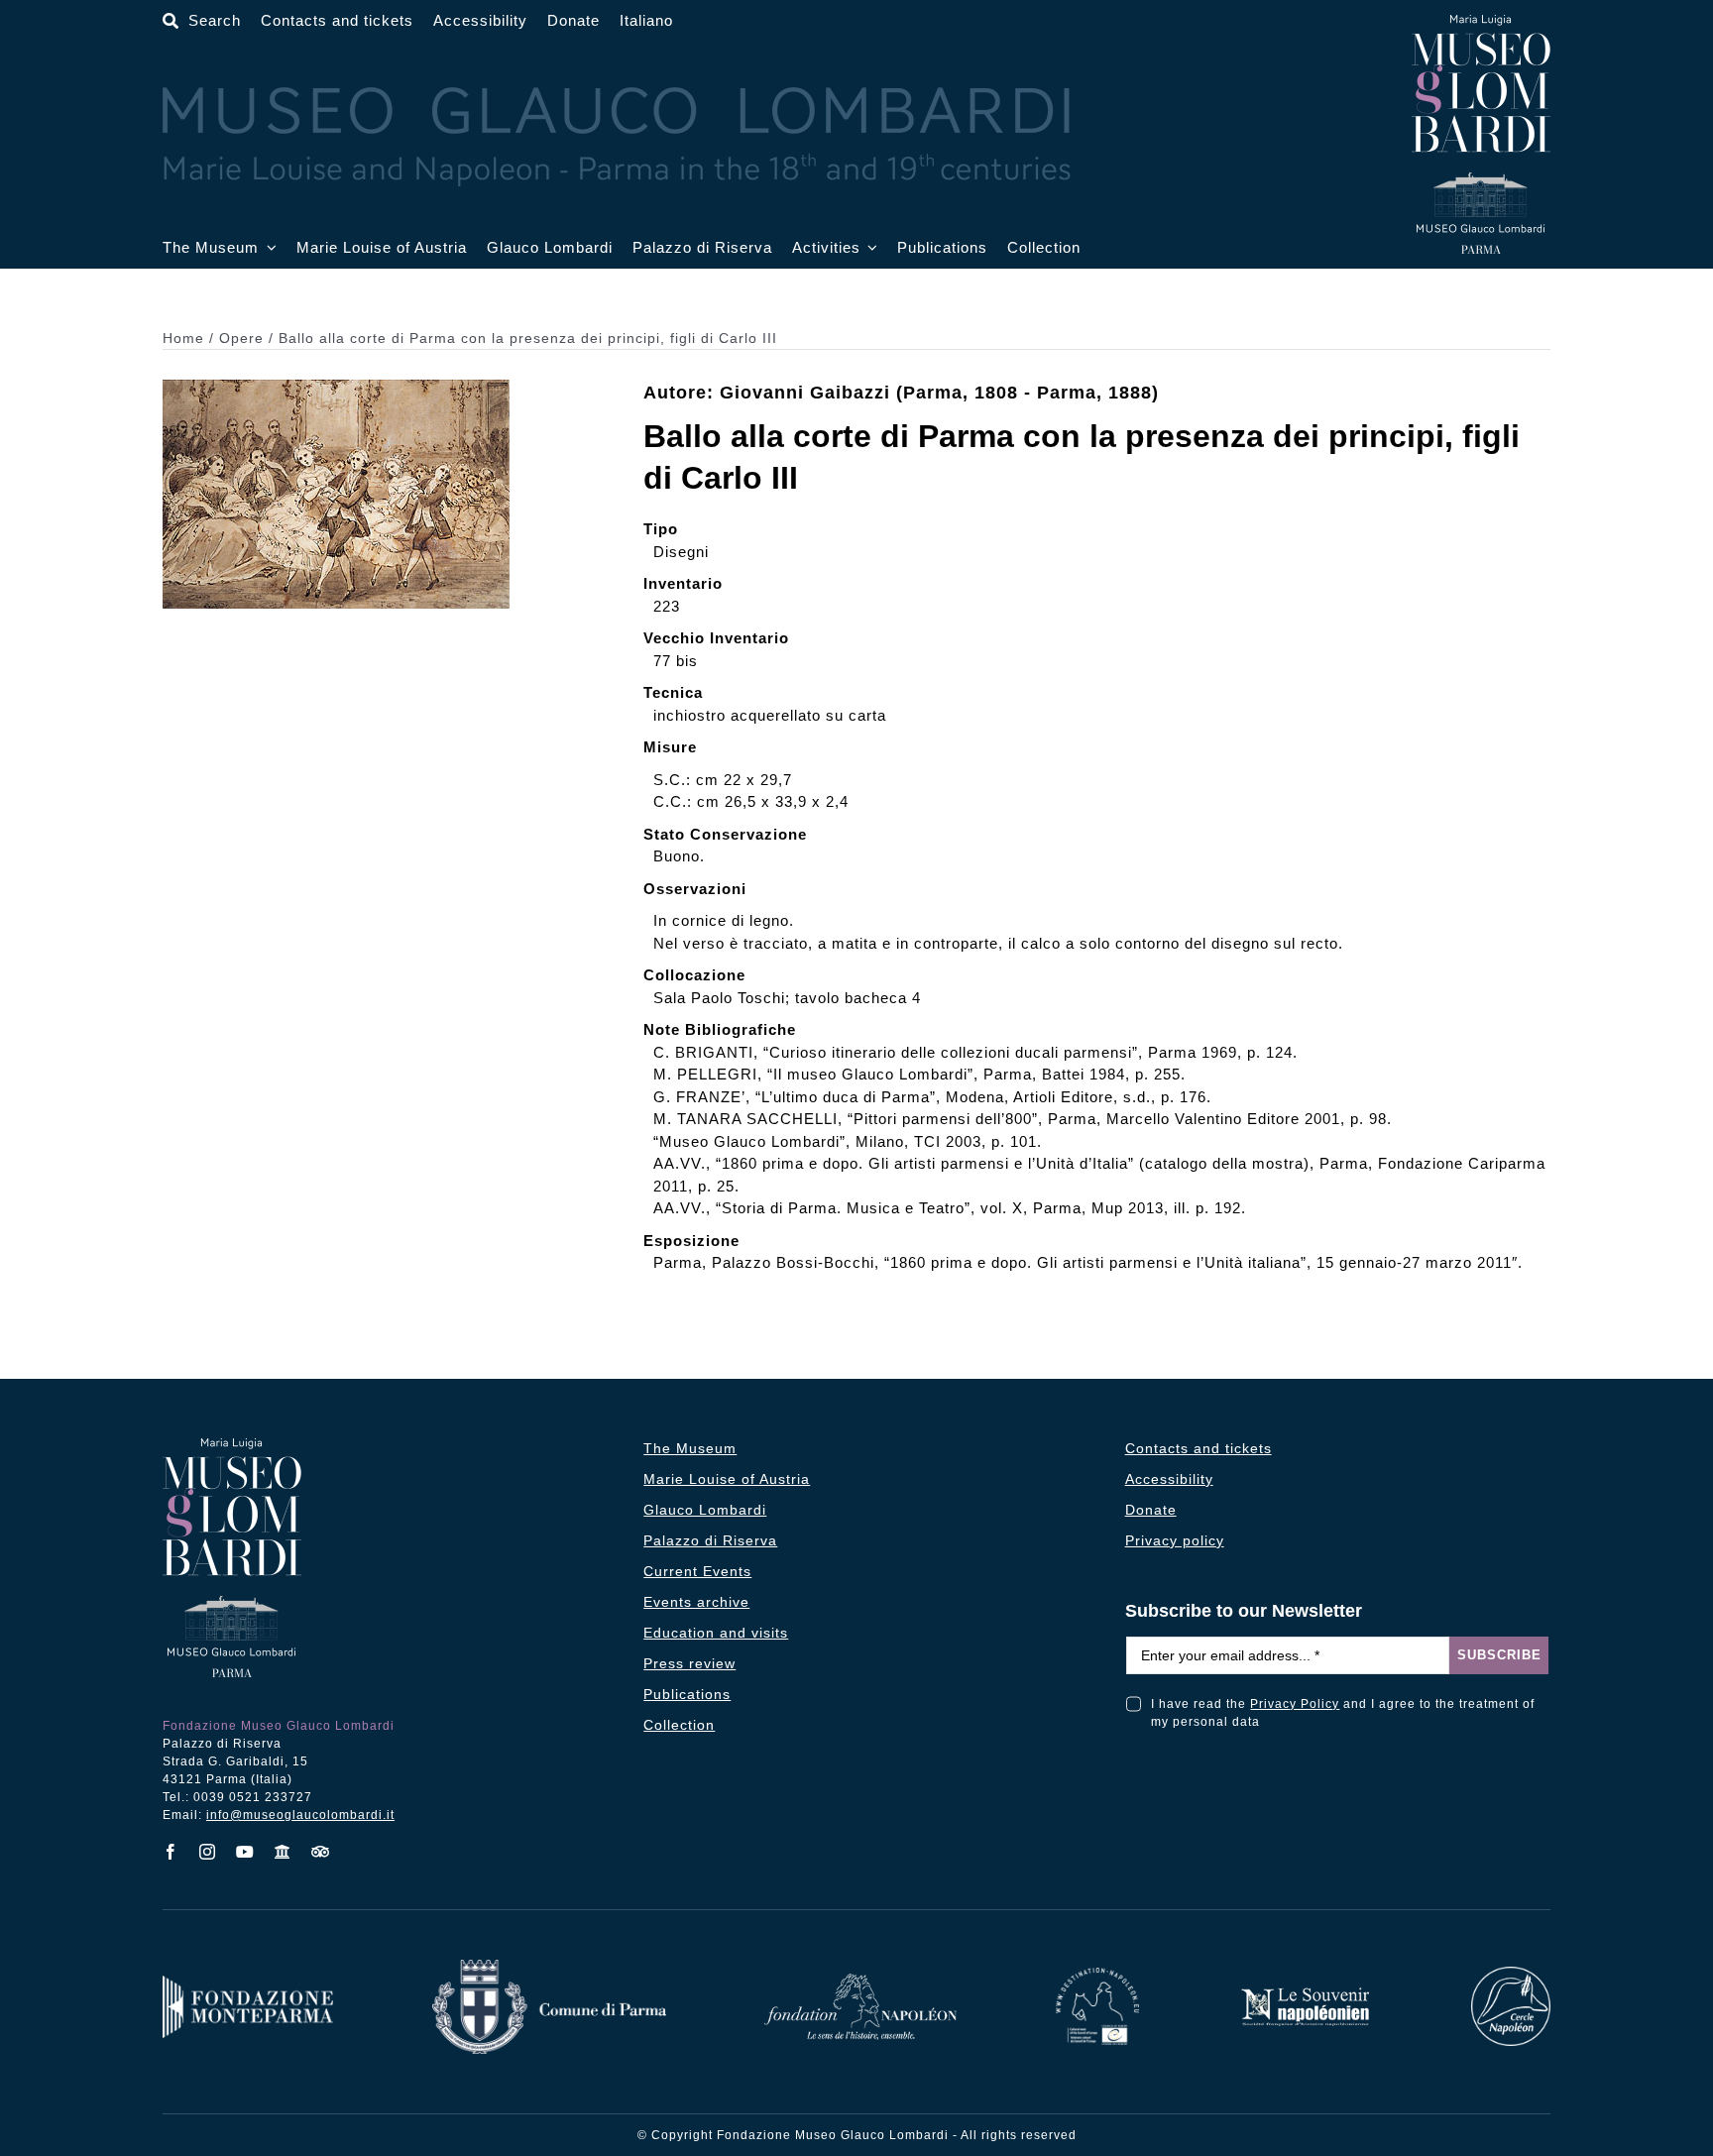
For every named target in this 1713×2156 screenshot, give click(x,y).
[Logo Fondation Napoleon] (860, 1981)
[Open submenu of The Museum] (268, 248)
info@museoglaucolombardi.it (300, 1815)
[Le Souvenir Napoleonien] (1305, 1993)
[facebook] (171, 1852)
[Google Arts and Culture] (283, 1852)
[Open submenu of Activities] (869, 248)
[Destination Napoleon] (1097, 1975)
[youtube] (245, 1852)
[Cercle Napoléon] (1511, 1974)
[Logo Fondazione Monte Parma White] (248, 1983)
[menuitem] (646, 21)
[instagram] (208, 1852)
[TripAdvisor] (321, 1852)
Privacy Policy (1295, 1704)
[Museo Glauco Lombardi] (1481, 22)
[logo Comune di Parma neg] (549, 1967)
